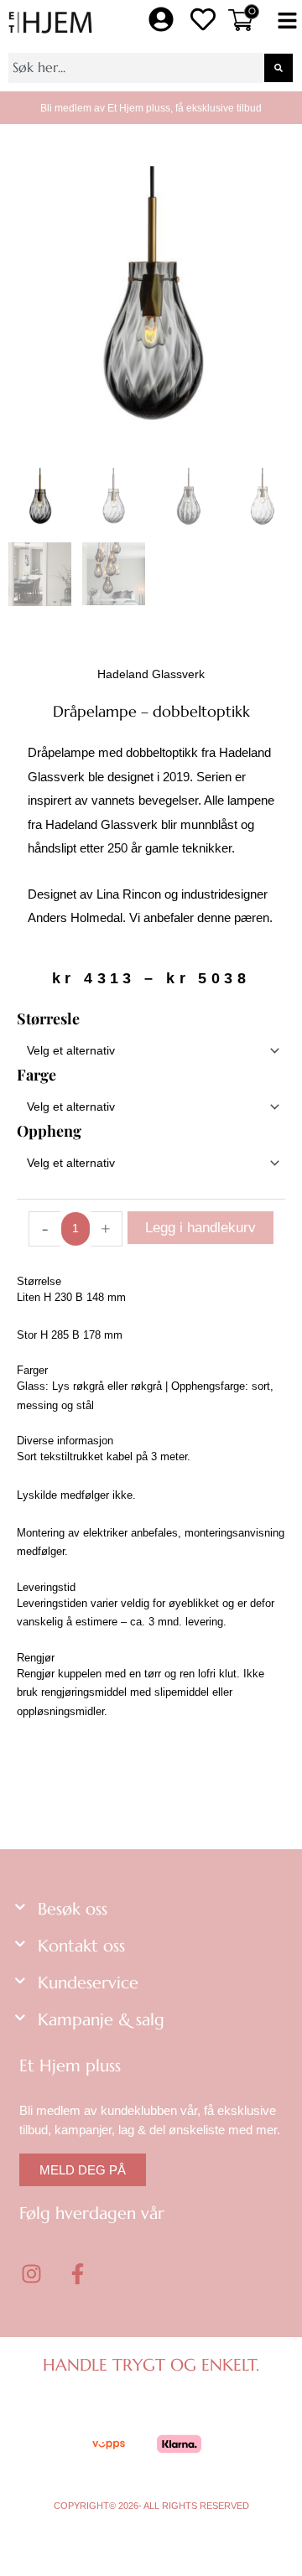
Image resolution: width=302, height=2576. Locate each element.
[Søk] (279, 68)
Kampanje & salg (101, 2020)
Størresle (48, 1018)
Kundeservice (88, 1983)
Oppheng (49, 1131)
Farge (36, 1075)
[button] (287, 22)
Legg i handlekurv (200, 1228)
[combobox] (136, 68)
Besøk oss (73, 1909)
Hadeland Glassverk (151, 674)
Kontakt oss (81, 1946)
